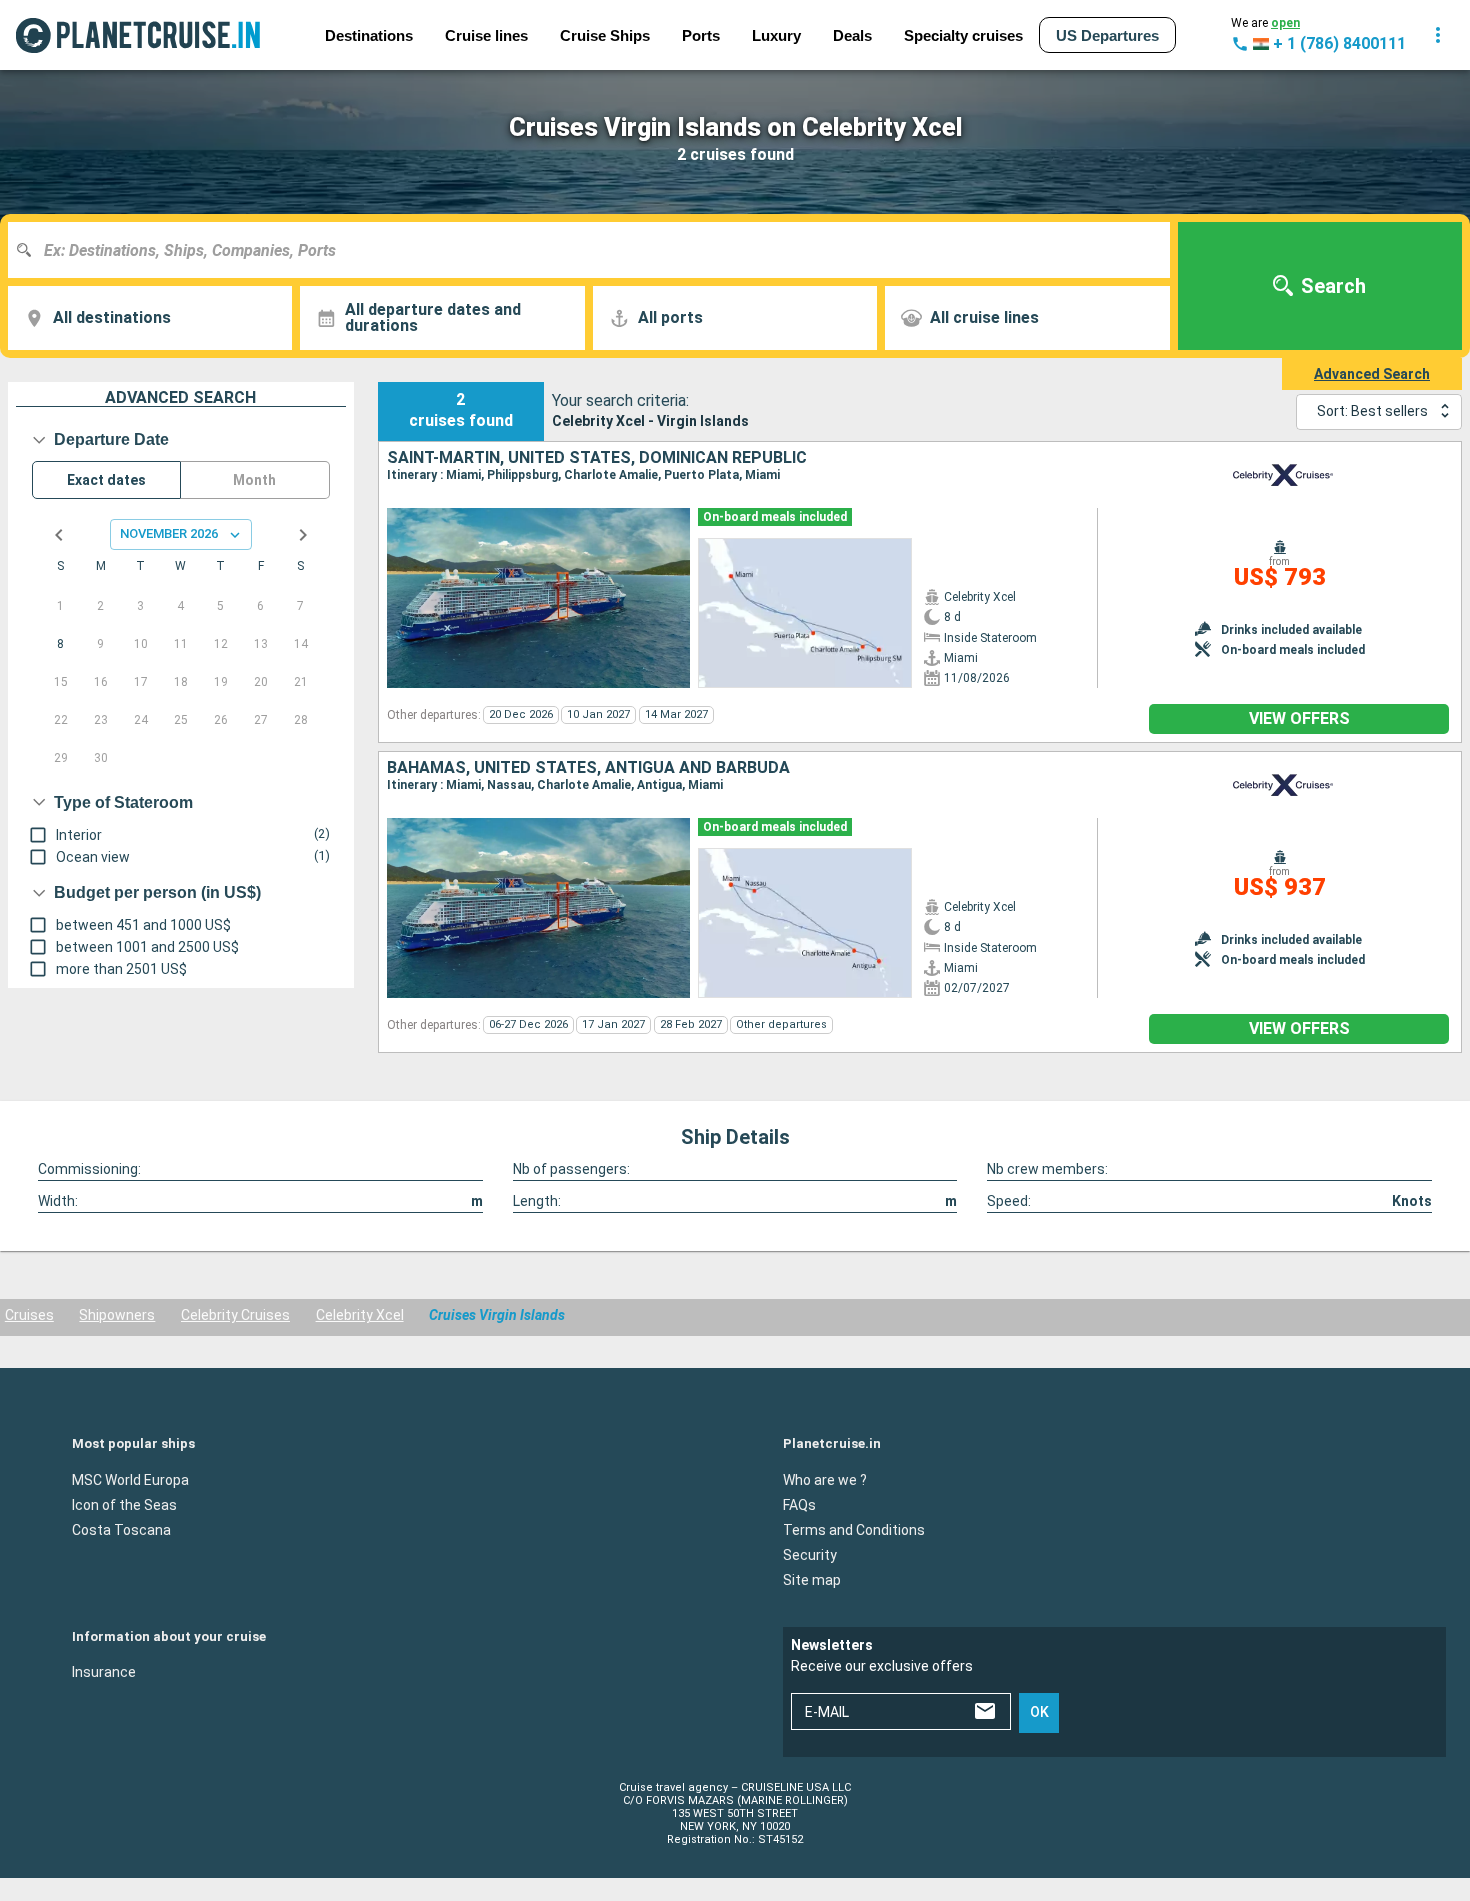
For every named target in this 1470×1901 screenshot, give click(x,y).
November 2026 (169, 533)
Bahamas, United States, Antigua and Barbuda (588, 768)
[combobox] (596, 250)
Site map (812, 1579)
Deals (852, 35)
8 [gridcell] (60, 644)
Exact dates (106, 480)
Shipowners (117, 1315)
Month (254, 480)
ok (1039, 1712)
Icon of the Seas (124, 1504)
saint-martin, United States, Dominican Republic (597, 458)
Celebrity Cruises (235, 1315)
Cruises (29, 1315)
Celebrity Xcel (360, 1315)
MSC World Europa (130, 1479)
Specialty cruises (963, 35)
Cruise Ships (605, 35)
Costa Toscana (121, 1529)
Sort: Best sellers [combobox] (1372, 411)
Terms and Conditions (854, 1529)
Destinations (369, 35)
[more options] (1438, 35)
